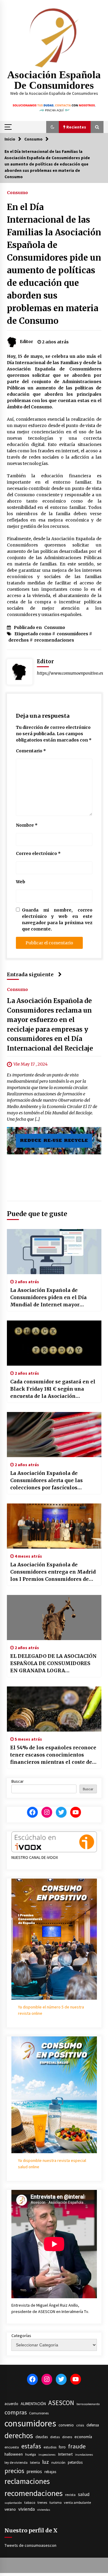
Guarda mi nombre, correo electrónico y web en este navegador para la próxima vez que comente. (57, 920)
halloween (14, 2454)
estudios (50, 2447)
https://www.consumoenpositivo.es (70, 673)
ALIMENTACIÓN (33, 2404)
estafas (31, 2446)
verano (10, 2509)
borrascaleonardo (88, 2404)
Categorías (21, 2336)
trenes (42, 2502)
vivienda (27, 2509)
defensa (93, 2425)
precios (14, 2471)
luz (46, 2462)
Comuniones (39, 2413)
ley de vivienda (16, 2462)
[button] (52, 127)
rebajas (50, 2472)
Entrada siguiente (30, 974)
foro (62, 2447)
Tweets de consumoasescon (30, 2545)
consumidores (72, 634)
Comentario (31, 751)
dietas (55, 2437)
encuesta (12, 2447)
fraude (77, 2446)
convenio (66, 2425)
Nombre (27, 825)
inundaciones (84, 2455)
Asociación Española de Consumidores (54, 80)
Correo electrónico (38, 853)
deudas (42, 2437)
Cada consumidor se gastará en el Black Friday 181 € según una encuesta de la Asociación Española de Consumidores (53, 1389)
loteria (35, 2462)
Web (21, 882)
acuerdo (11, 2404)
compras (16, 2412)
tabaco (30, 2502)
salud (84, 2494)
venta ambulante (77, 2502)
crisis (80, 2425)
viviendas (44, 2510)
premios (34, 2471)
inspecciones (47, 2455)
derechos (19, 640)
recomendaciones (54, 640)
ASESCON (61, 2403)
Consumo (17, 192)
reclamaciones (27, 2481)
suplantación (13, 2503)
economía (83, 2437)
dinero (67, 2437)
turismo (55, 2502)
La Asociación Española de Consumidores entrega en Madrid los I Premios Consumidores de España (53, 1572)
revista (70, 2495)
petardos (75, 2462)
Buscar (18, 1781)
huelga (31, 2454)
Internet (65, 2454)
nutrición (58, 2462)
